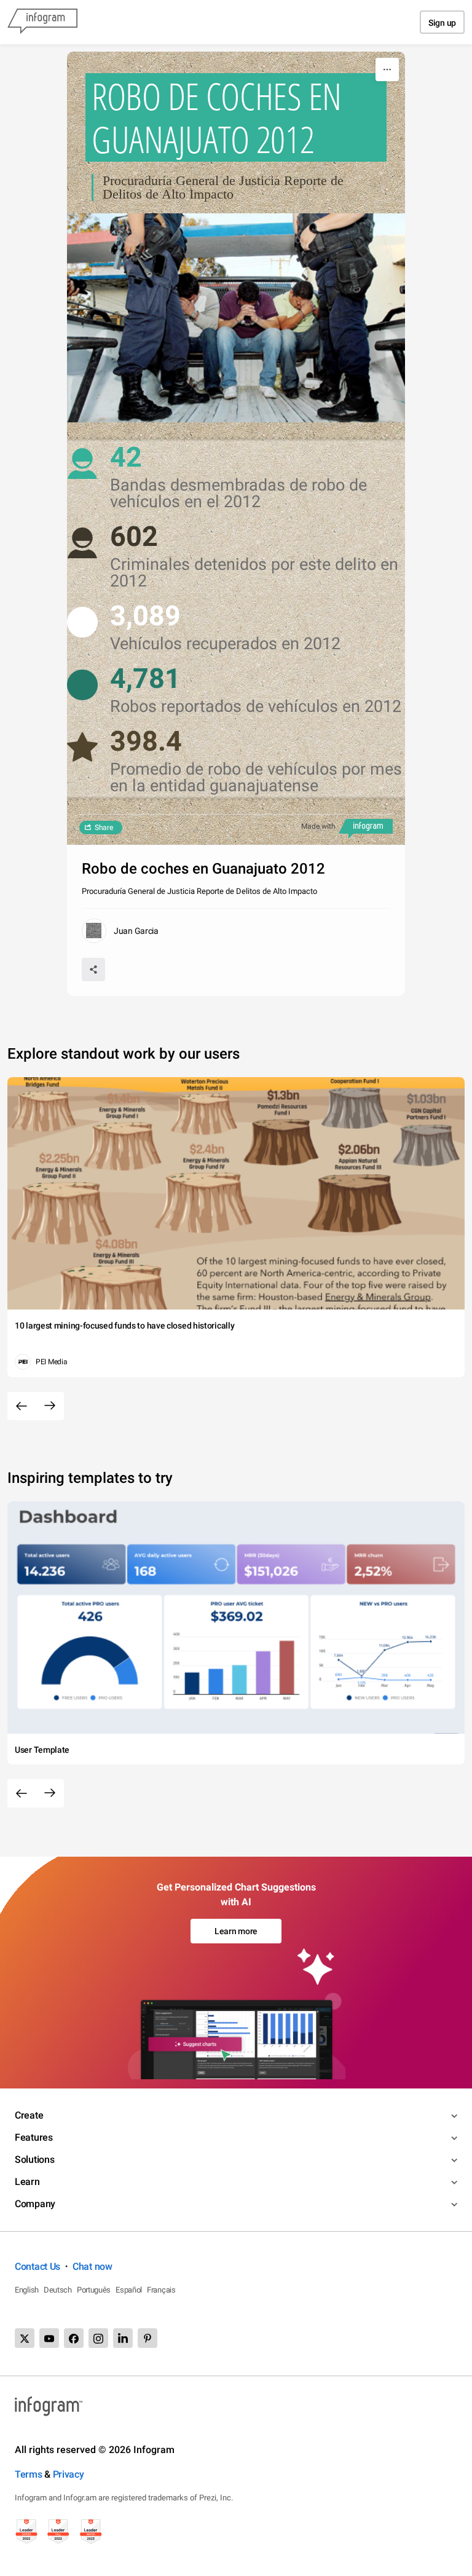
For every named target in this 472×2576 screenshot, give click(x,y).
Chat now (92, 2266)
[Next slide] (50, 1406)
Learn (27, 2182)
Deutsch (58, 2290)
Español (129, 2290)
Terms (29, 2474)
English (27, 2290)
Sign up (442, 23)
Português (94, 2290)
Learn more (236, 1931)
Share (104, 828)
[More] (387, 69)
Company (35, 2204)
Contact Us (37, 2266)
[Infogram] (42, 22)
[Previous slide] (22, 1406)
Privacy (69, 2474)
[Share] (93, 970)
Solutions (34, 2159)
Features (34, 2137)
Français (161, 2290)
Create (29, 2115)
